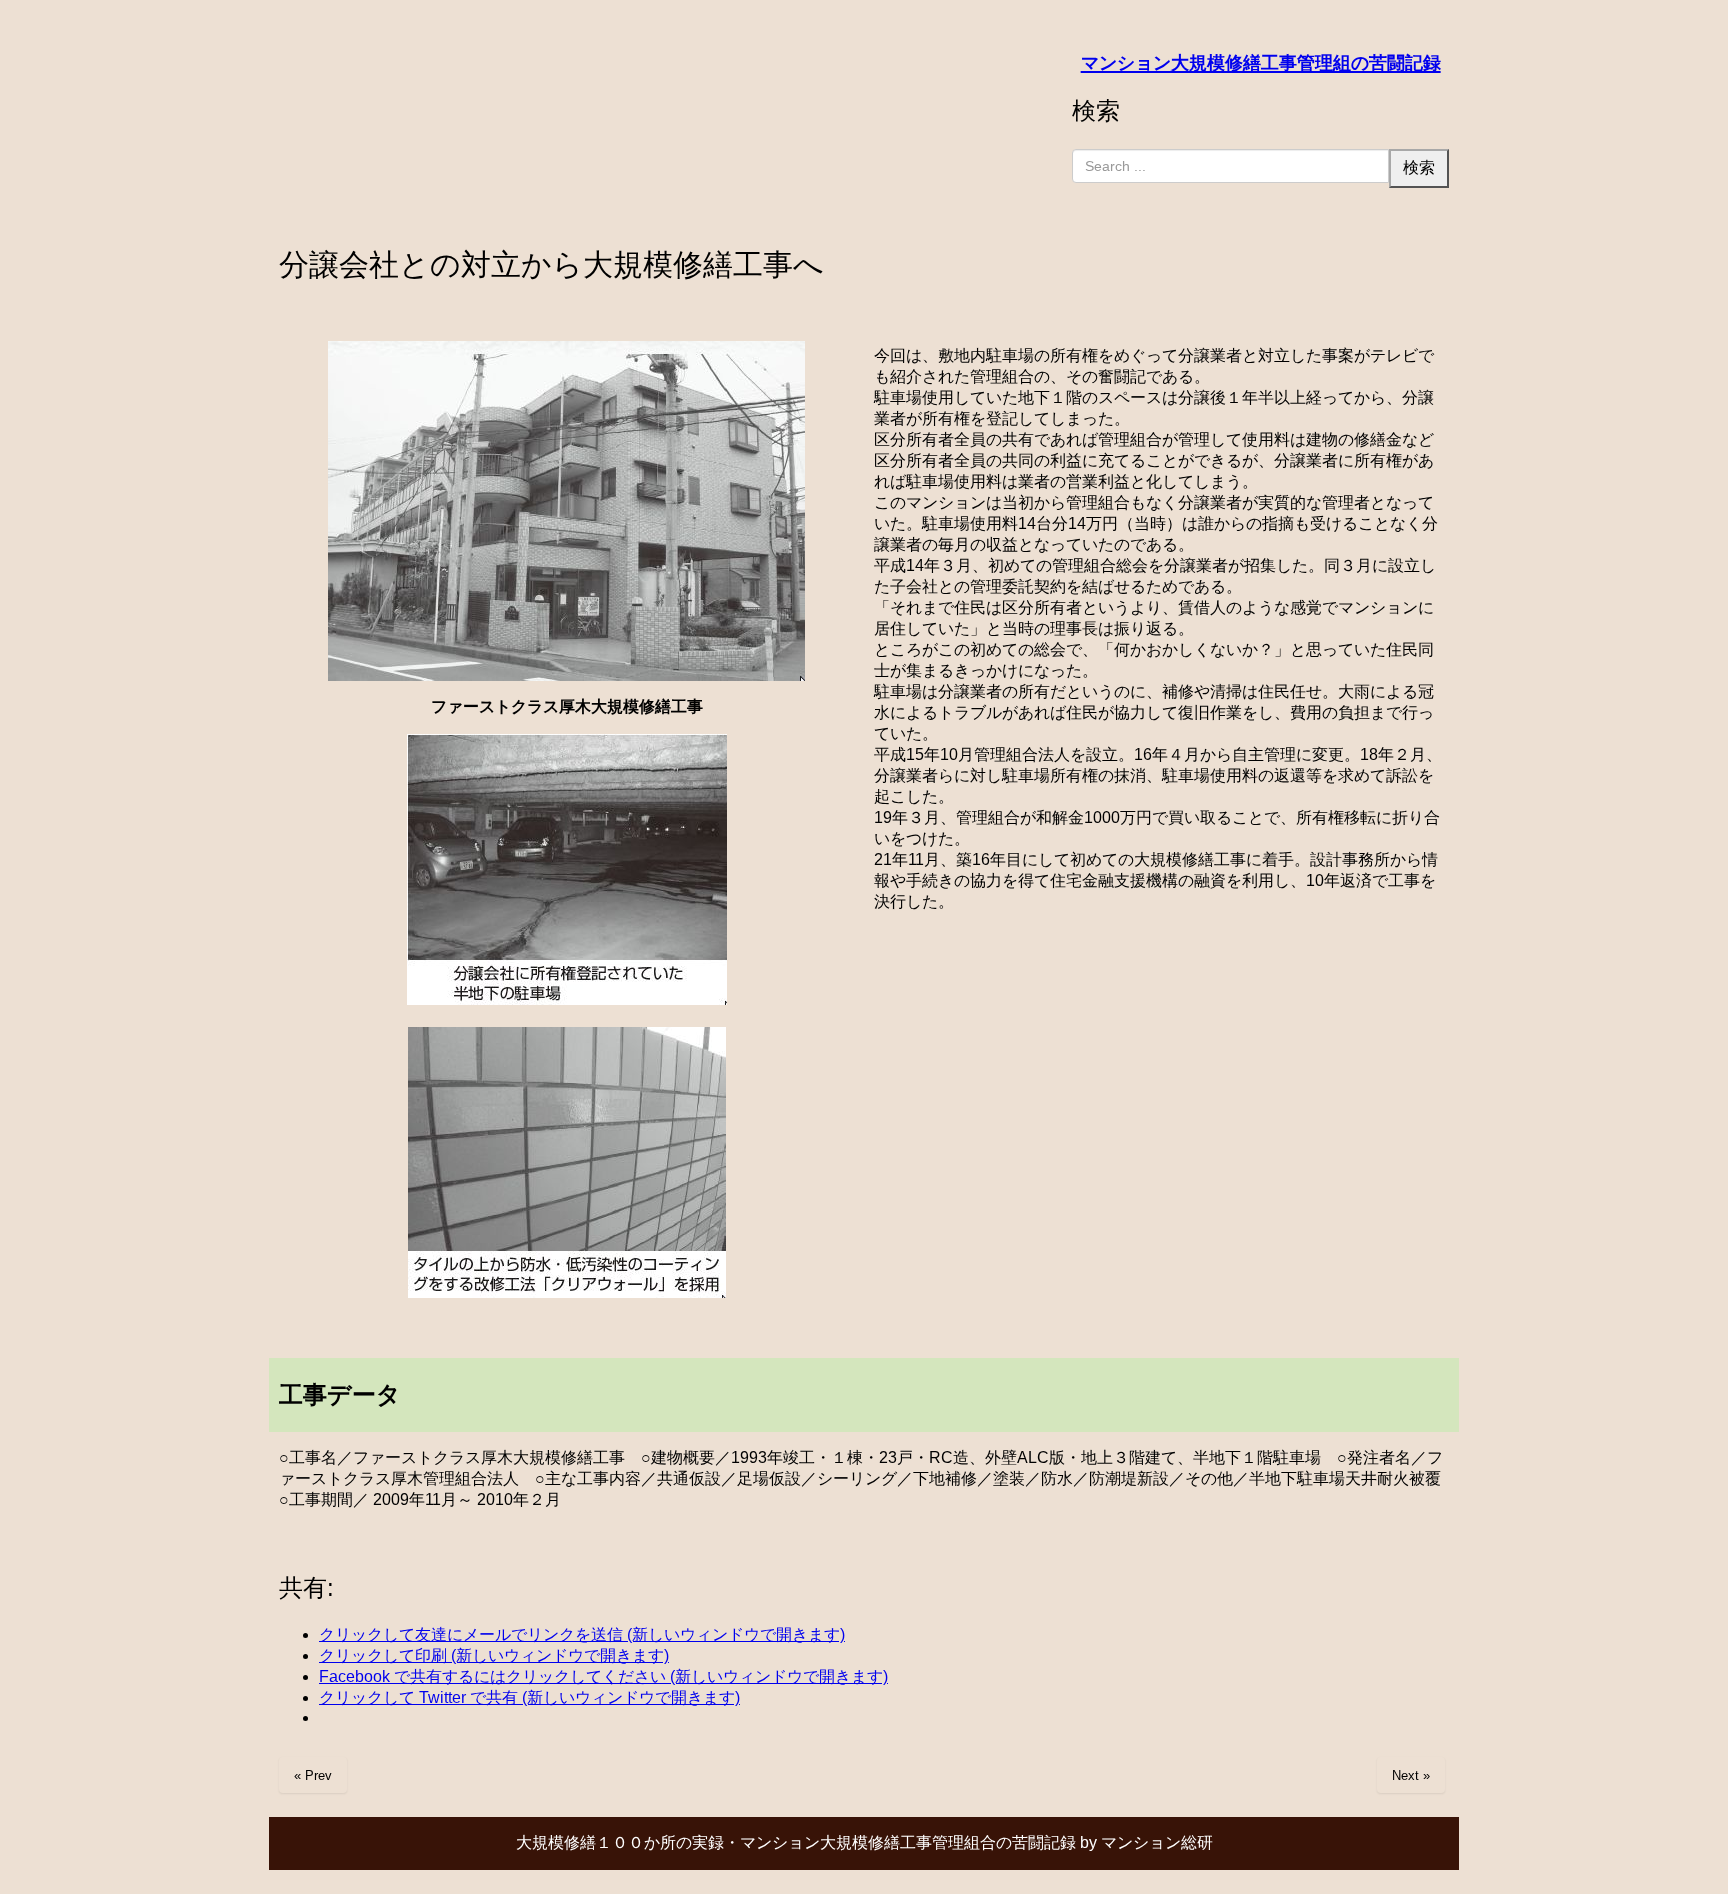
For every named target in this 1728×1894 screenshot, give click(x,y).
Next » (1411, 1775)
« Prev (313, 1775)
